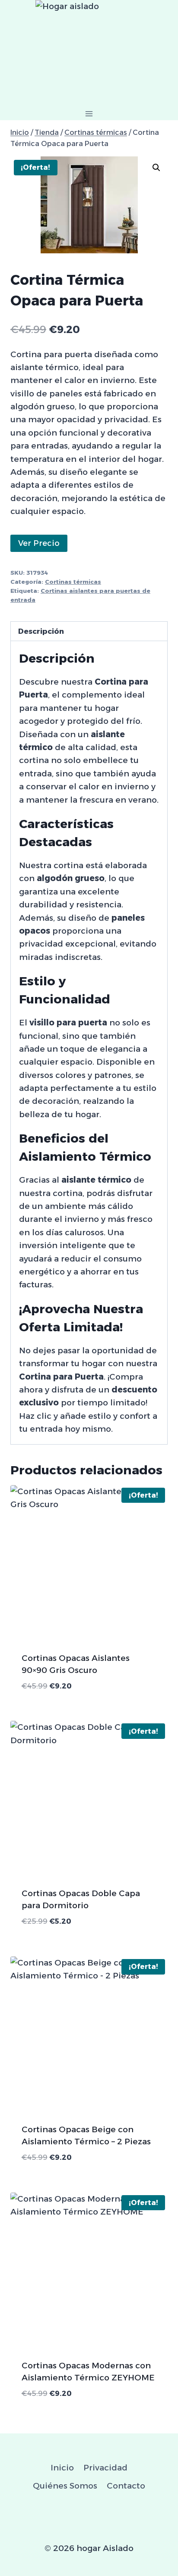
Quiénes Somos (65, 2486)
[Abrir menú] (89, 114)
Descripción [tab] (41, 631)
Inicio (62, 2468)
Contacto (126, 2486)
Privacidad (105, 2468)
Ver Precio (39, 543)
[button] (156, 168)
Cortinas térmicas (73, 582)
